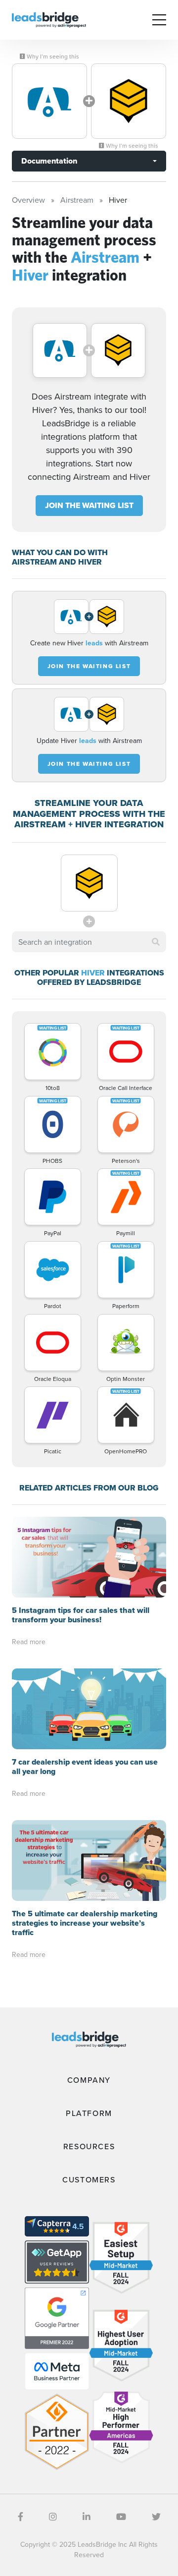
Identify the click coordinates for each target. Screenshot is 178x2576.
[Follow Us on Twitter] (156, 2517)
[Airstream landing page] (49, 101)
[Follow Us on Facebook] (21, 2517)
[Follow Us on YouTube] (121, 2517)
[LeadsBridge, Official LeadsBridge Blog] (49, 19)
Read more (29, 1642)
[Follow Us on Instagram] (53, 2517)
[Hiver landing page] (129, 101)
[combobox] (89, 942)
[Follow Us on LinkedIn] (87, 2517)
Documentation (49, 161)
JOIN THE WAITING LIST (89, 505)
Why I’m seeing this (52, 57)
